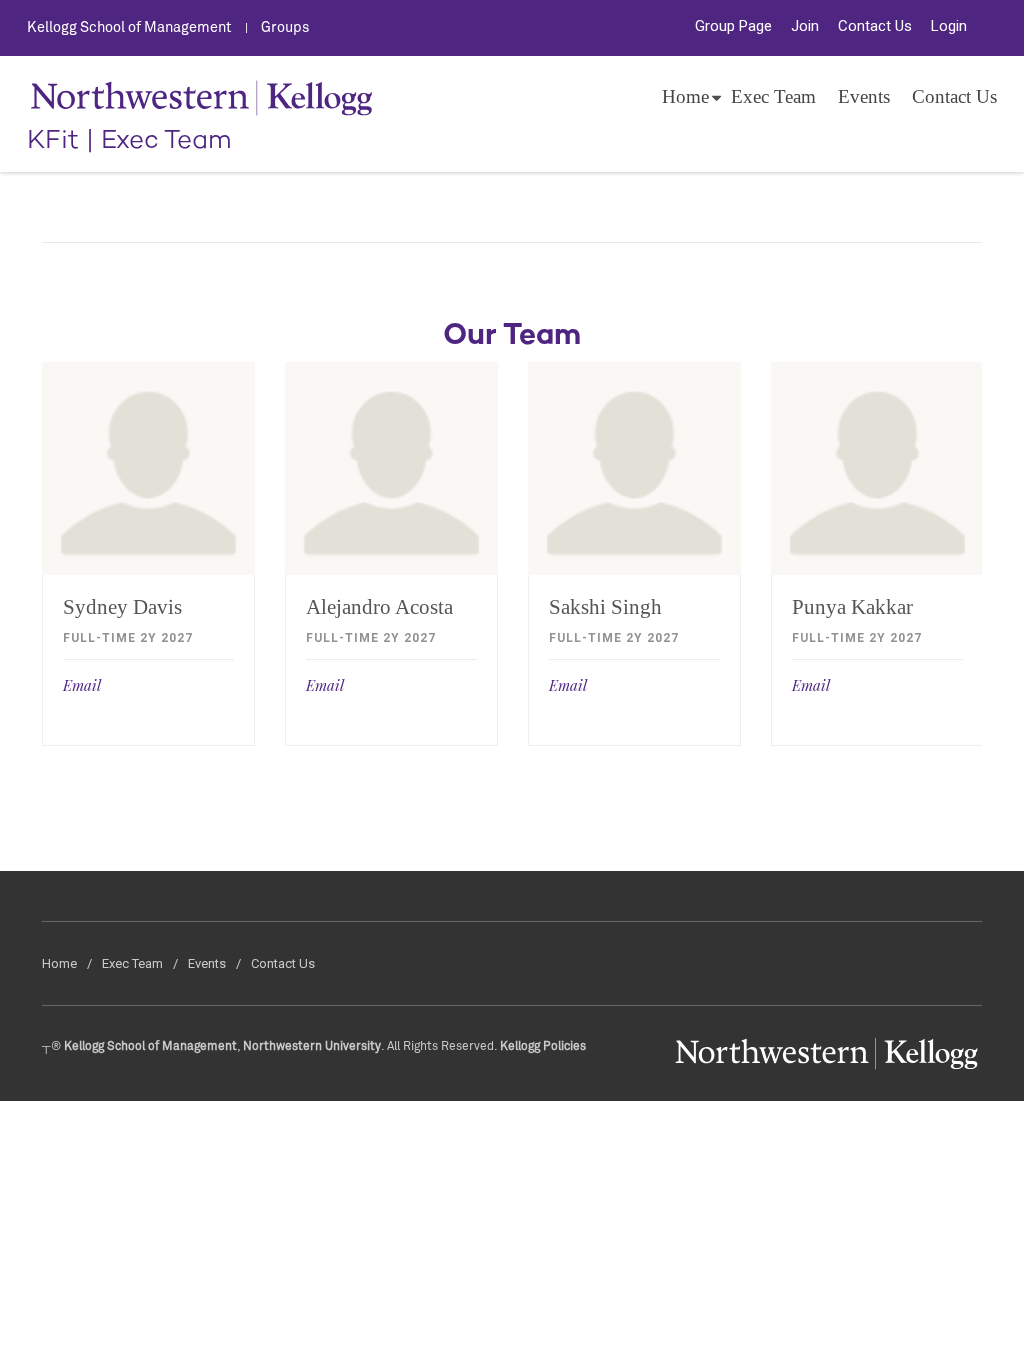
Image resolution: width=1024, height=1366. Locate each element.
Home (685, 96)
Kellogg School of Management (129, 28)
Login (949, 26)
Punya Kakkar (852, 607)
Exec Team (773, 96)
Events (864, 96)
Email (82, 685)
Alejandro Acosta (379, 607)
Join (805, 26)
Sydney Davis (122, 607)
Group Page (733, 26)
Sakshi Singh (605, 607)
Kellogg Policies (543, 1047)
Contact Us (875, 26)
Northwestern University (312, 1047)
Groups (285, 28)
